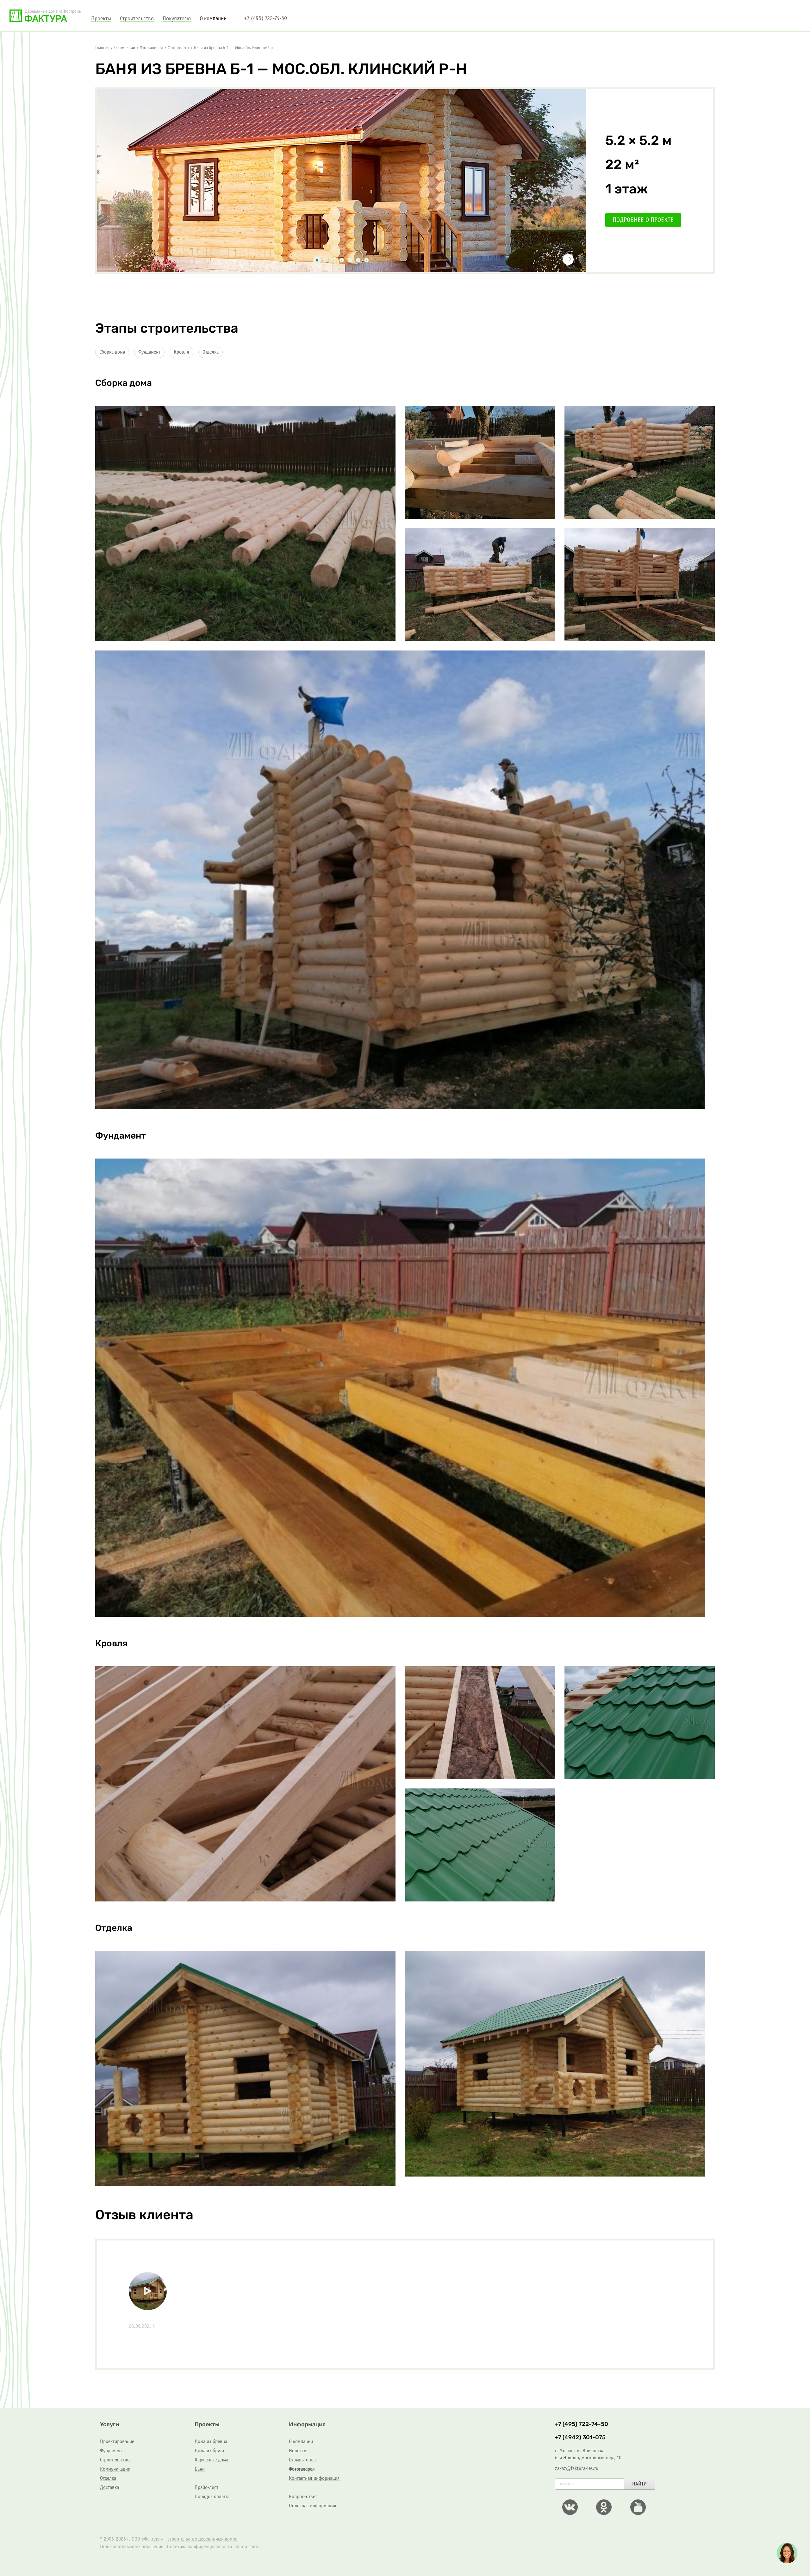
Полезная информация (313, 2506)
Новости (298, 2451)
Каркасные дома (211, 2460)
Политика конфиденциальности (199, 2547)
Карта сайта (247, 2547)
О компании (301, 2442)
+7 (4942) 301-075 (580, 2438)
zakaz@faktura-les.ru (577, 2469)
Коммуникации (115, 2469)
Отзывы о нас (303, 2460)
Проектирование (117, 2442)
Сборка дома (112, 352)
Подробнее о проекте (643, 220)
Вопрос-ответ (303, 2497)
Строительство (115, 2460)
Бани (200, 2469)
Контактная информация (314, 2478)
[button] (133, 260)
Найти (639, 2484)
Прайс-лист (206, 2488)
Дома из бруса (209, 2451)
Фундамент (149, 352)
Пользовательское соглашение (132, 2547)
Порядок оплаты (212, 2497)
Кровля (181, 352)
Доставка (109, 2488)
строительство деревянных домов (202, 2539)
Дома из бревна (211, 2442)
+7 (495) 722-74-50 (265, 19)
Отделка (211, 352)
